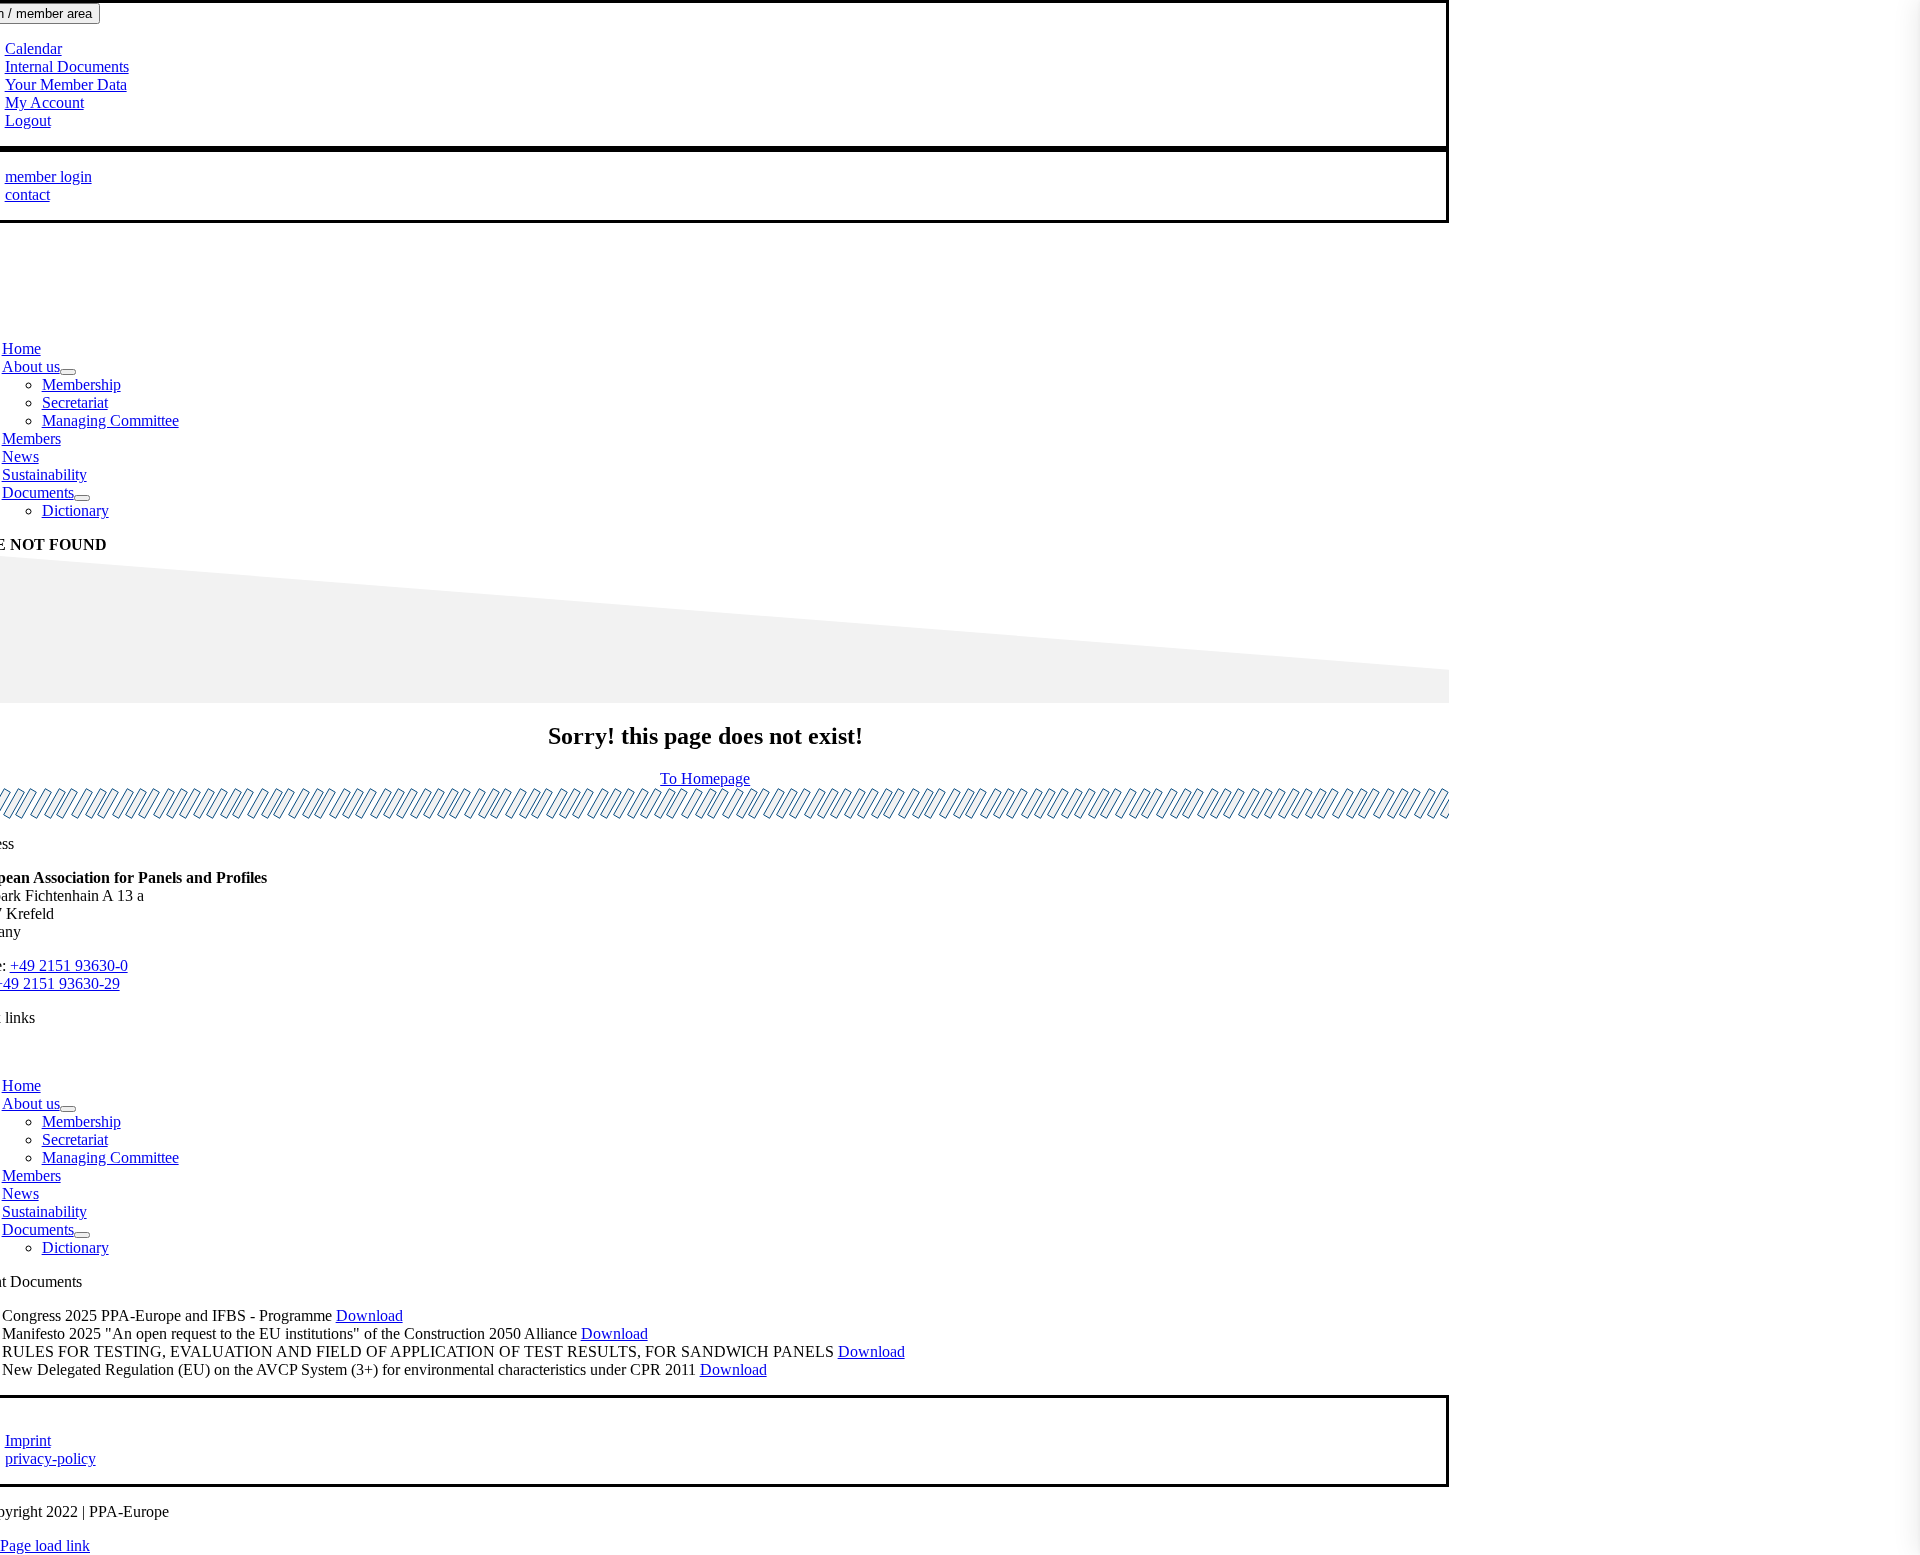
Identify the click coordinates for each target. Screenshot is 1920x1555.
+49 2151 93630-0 (69, 965)
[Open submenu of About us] (68, 372)
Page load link (45, 1545)
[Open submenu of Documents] (82, 498)
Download (369, 1315)
